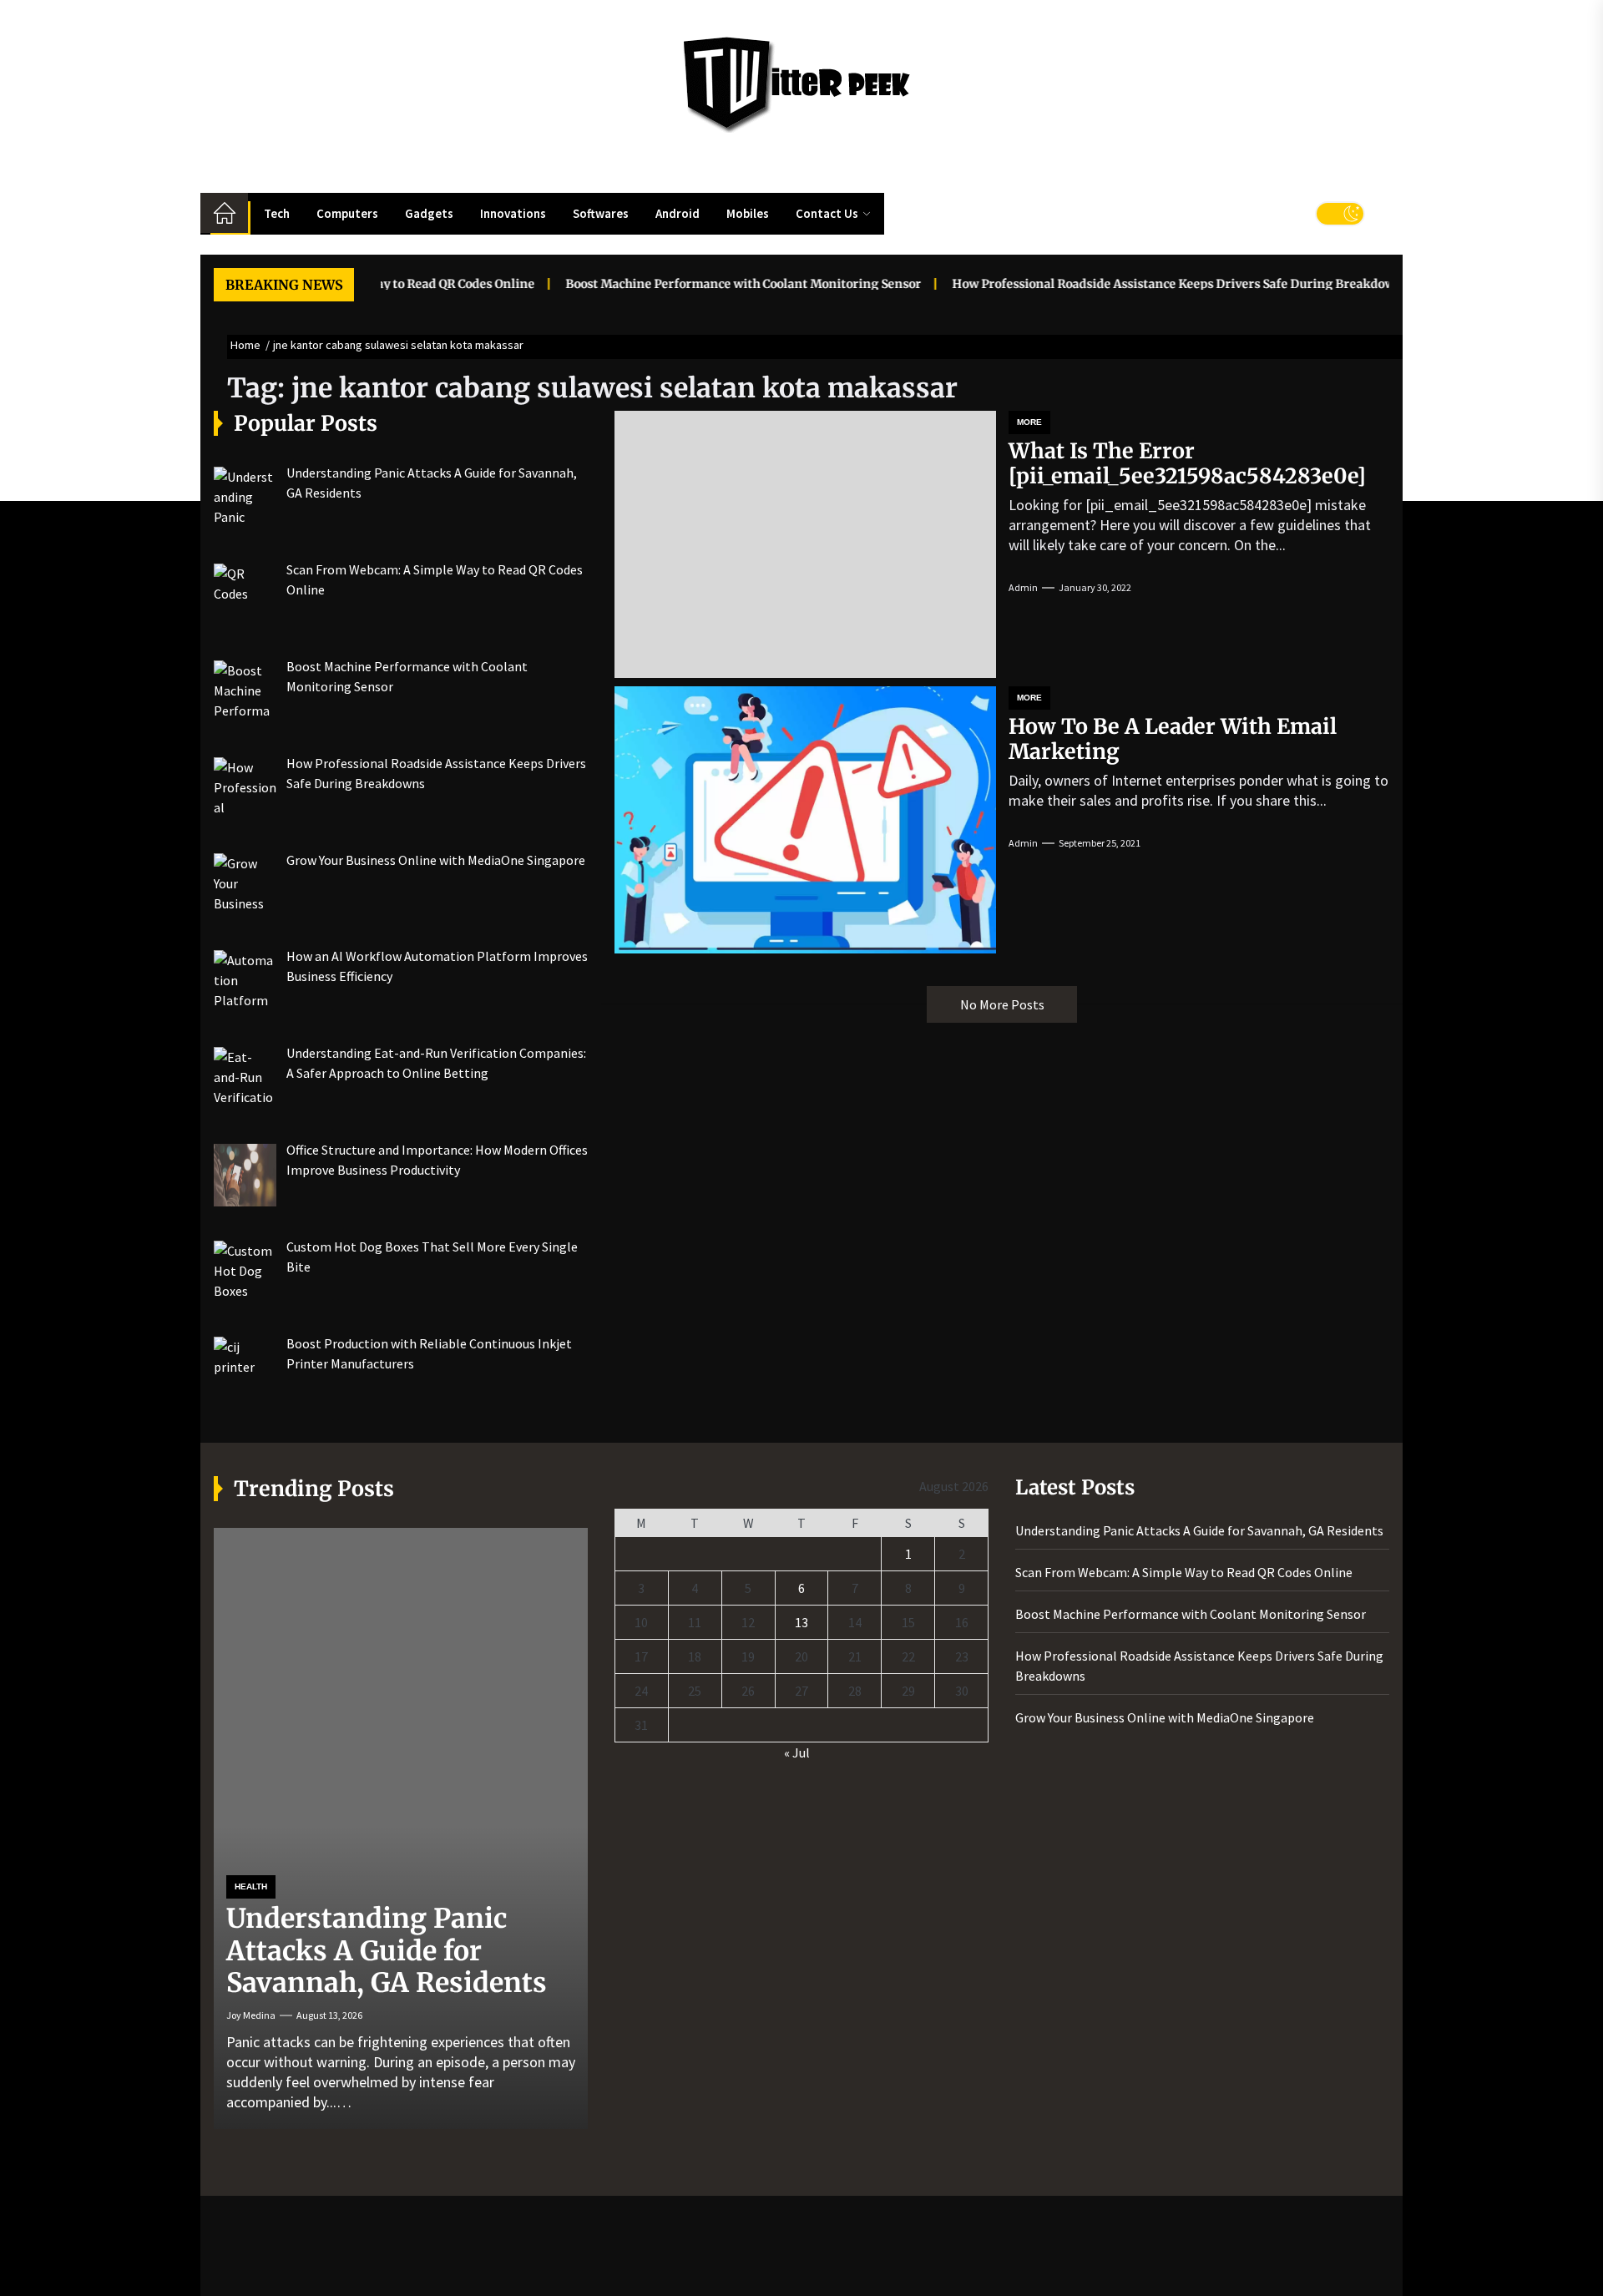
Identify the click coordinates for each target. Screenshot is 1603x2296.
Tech (277, 213)
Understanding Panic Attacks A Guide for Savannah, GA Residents (387, 1951)
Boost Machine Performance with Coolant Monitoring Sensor (697, 284)
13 (801, 1622)
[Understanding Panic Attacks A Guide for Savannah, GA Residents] (401, 1828)
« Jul (797, 1752)
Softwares (601, 213)
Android (678, 213)
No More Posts (1002, 1004)
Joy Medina (251, 2015)
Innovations (513, 213)
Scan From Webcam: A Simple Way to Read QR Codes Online (1184, 1572)
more (1029, 422)
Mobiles (748, 213)
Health (251, 1886)
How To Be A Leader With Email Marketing (1173, 739)
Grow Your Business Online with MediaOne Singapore (1165, 1717)
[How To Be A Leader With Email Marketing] (805, 820)
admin (1023, 587)
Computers (347, 213)
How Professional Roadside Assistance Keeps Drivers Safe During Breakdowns (1134, 284)
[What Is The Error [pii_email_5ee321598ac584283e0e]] (805, 544)
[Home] (224, 213)
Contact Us (827, 213)
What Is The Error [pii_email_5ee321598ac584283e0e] (1187, 463)
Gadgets (429, 213)
